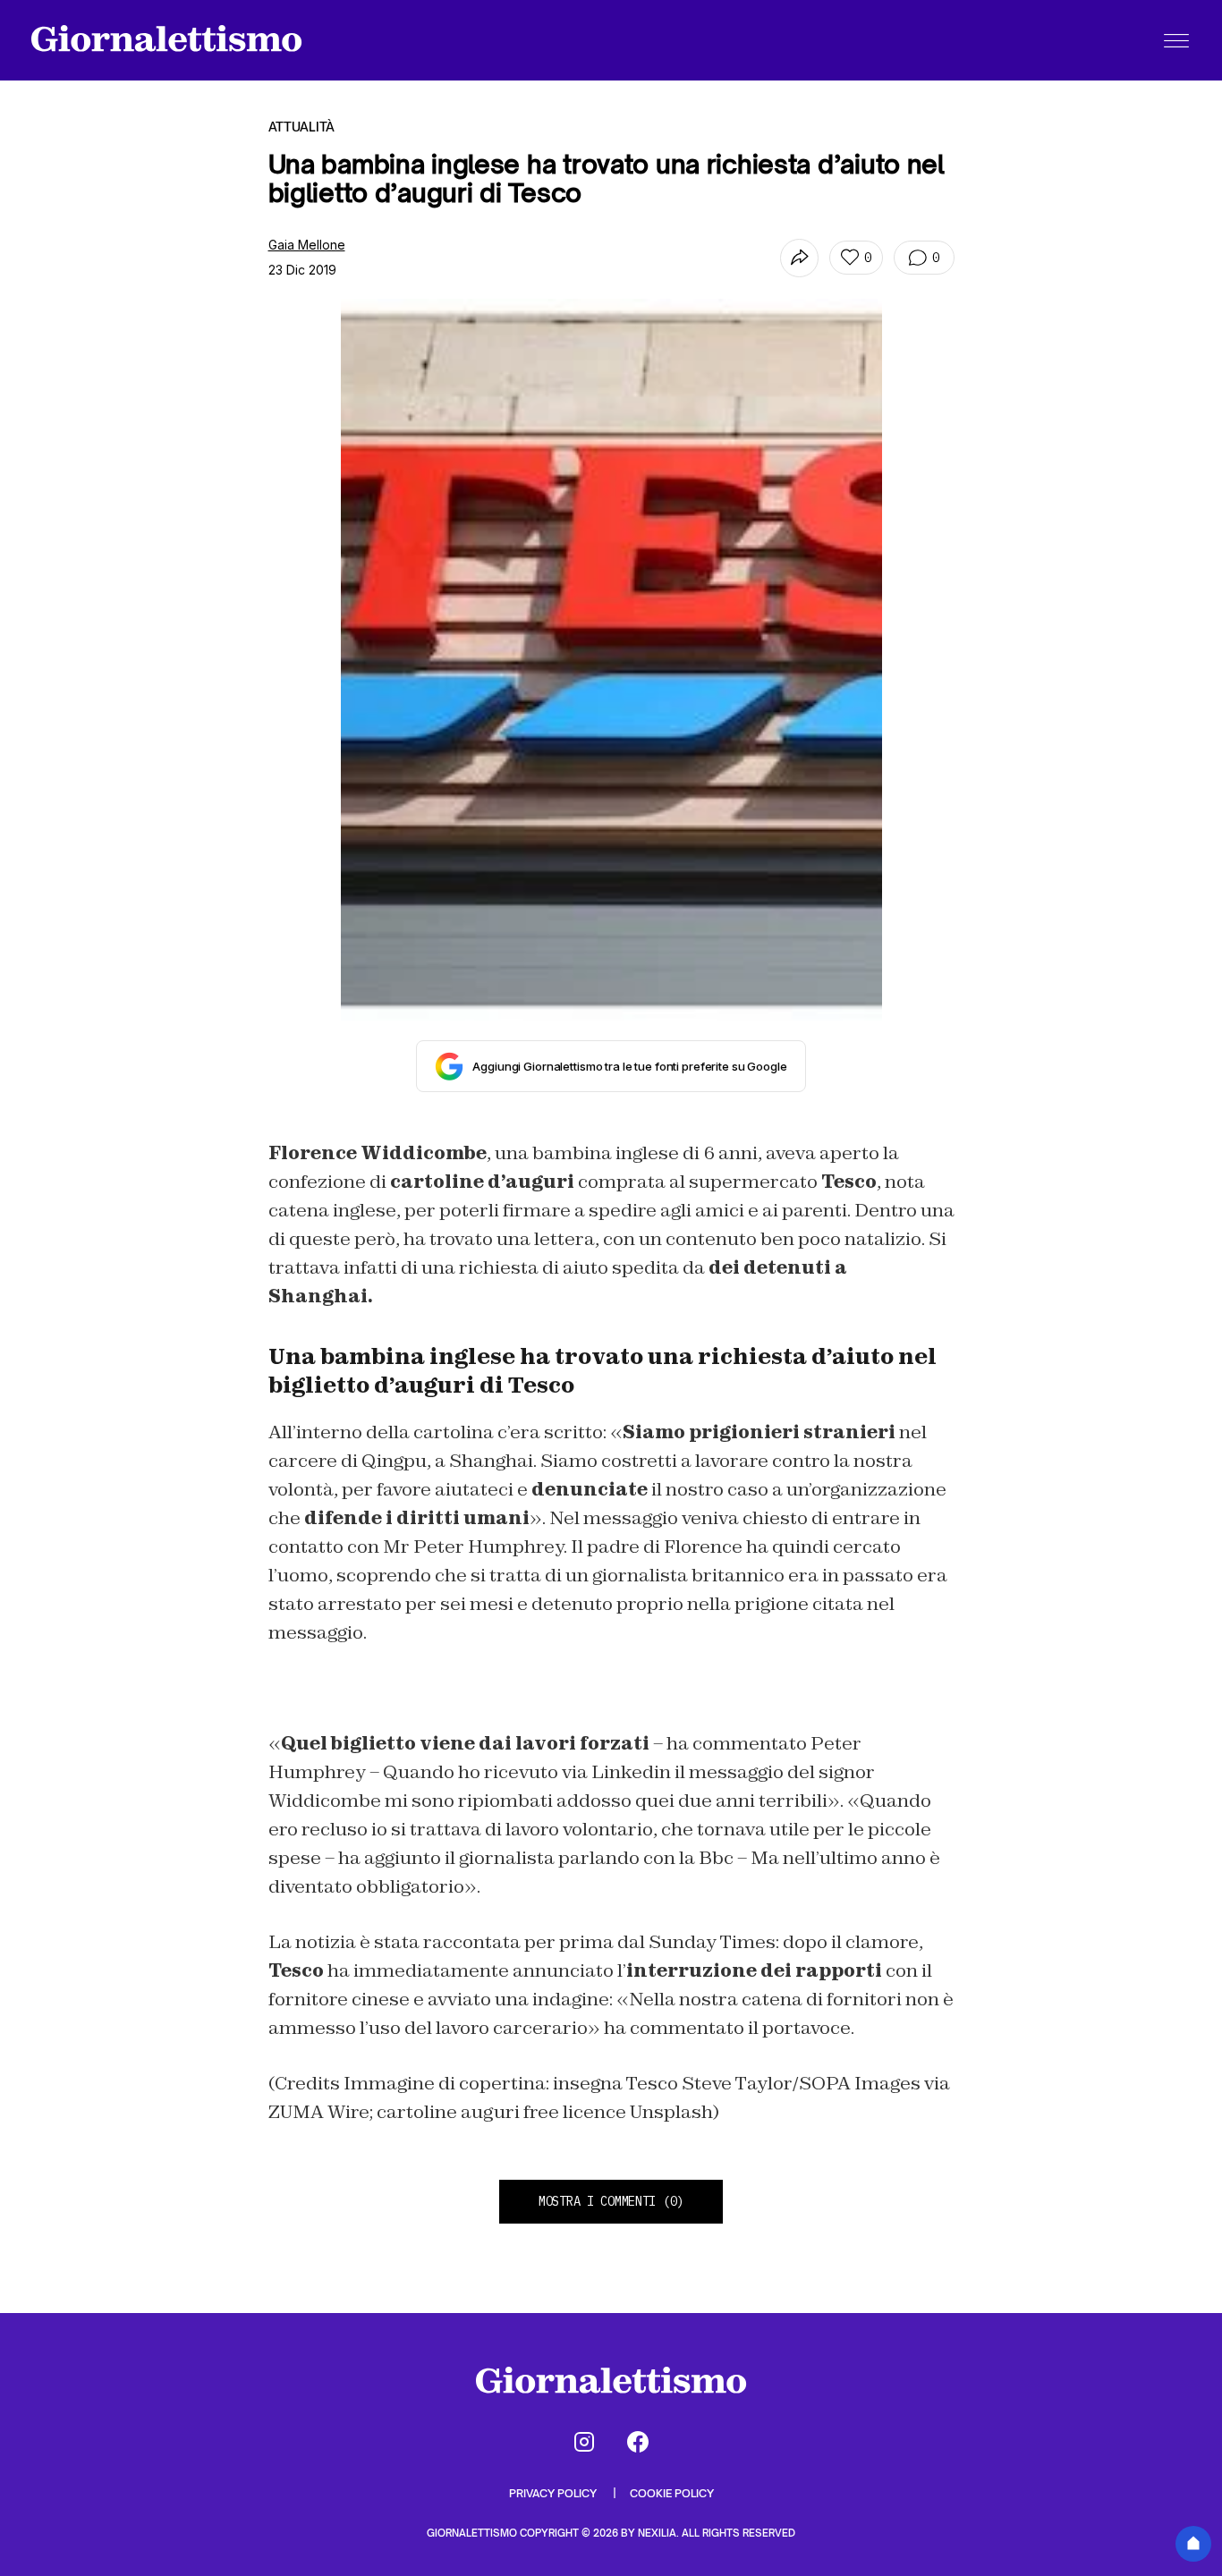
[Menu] (1176, 40)
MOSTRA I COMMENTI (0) (611, 2201)
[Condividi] (799, 258)
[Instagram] (584, 2442)
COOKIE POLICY (672, 2493)
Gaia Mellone (307, 245)
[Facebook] (638, 2442)
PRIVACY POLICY (554, 2493)
